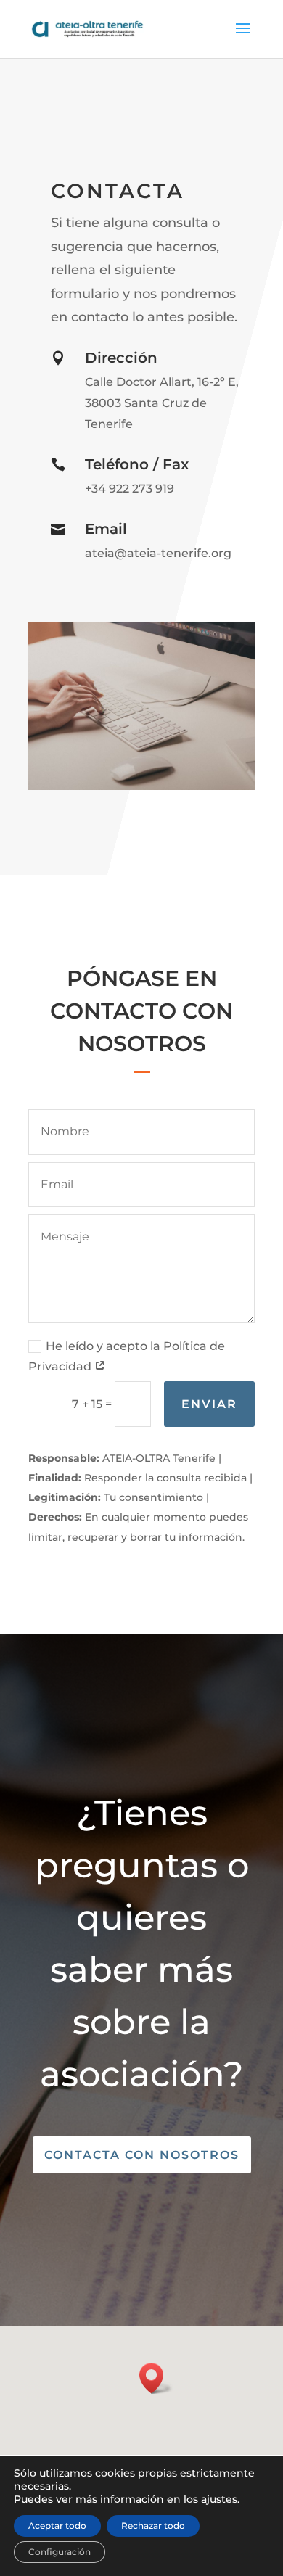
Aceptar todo (57, 2526)
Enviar (209, 1404)
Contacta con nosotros (142, 2155)
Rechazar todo (153, 2526)
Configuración (60, 2552)
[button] (156, 2378)
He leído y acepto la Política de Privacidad (127, 1357)
